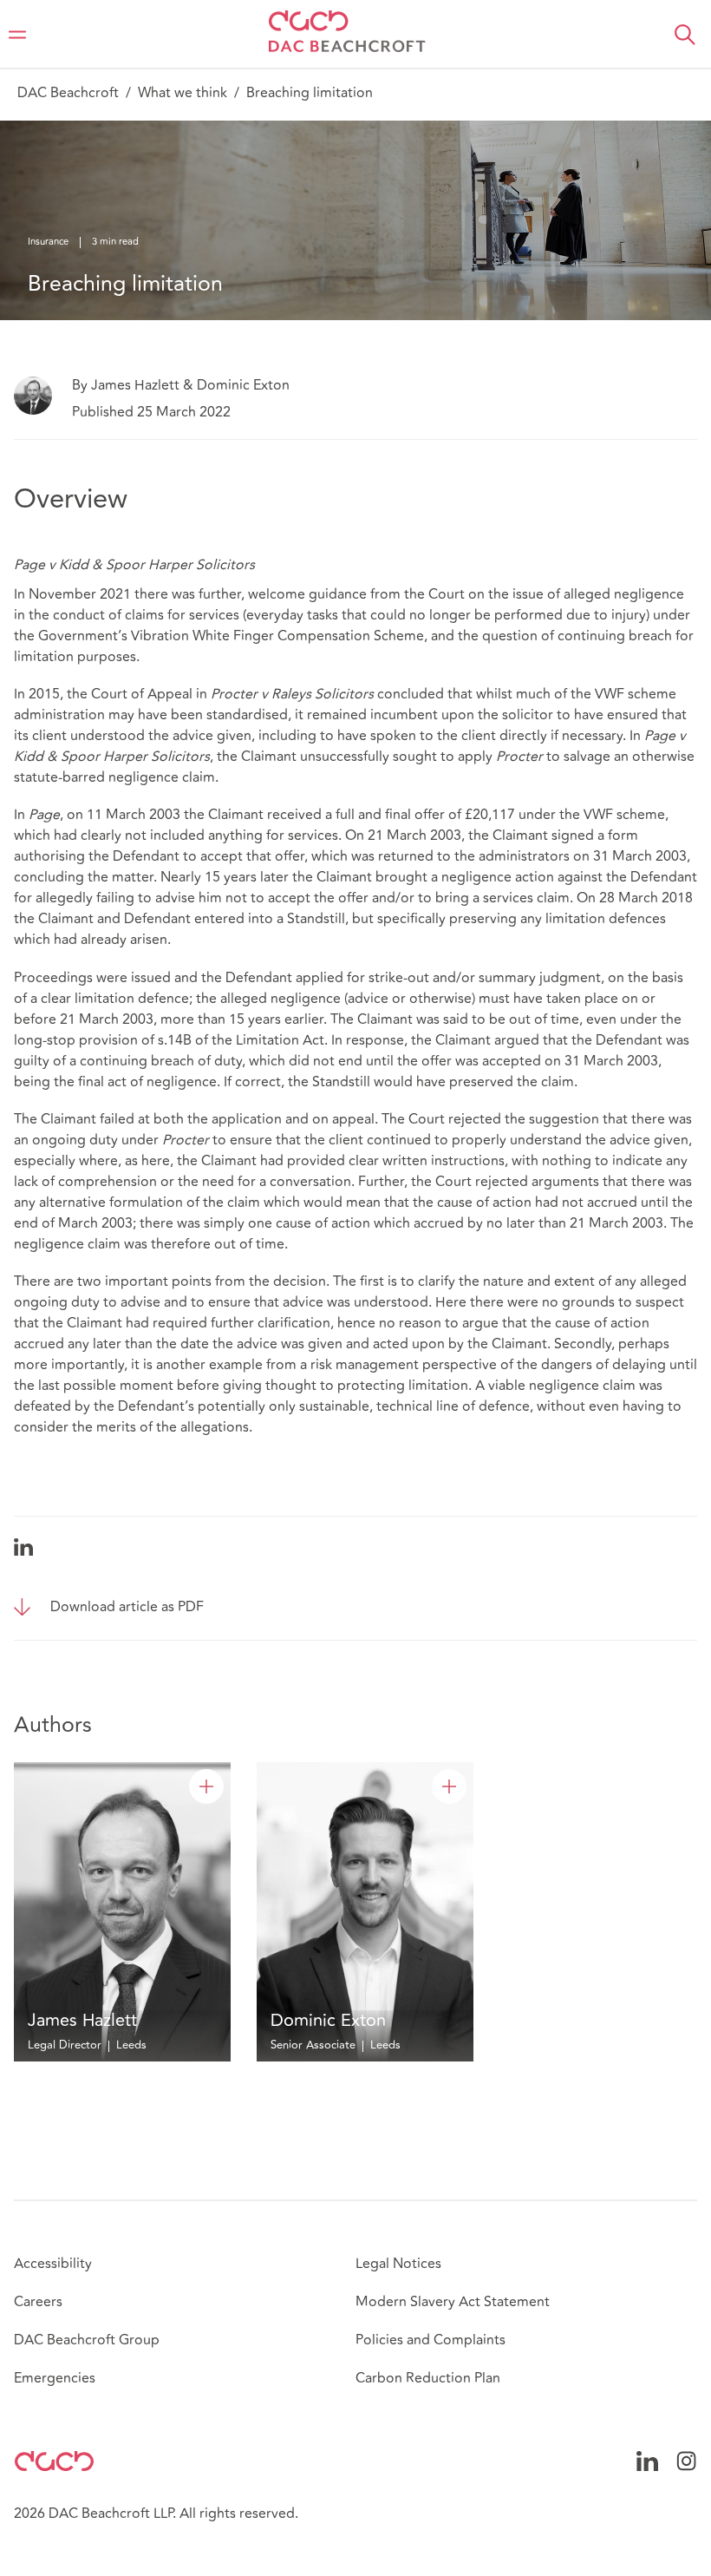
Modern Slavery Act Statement (453, 2302)
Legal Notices (398, 2264)
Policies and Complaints (431, 2340)
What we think (183, 93)
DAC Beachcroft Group (87, 2340)
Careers (38, 2302)
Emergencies (55, 2378)
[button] (685, 35)
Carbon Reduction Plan (428, 2378)
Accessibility (53, 2264)
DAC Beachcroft (68, 93)
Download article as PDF (127, 1607)
